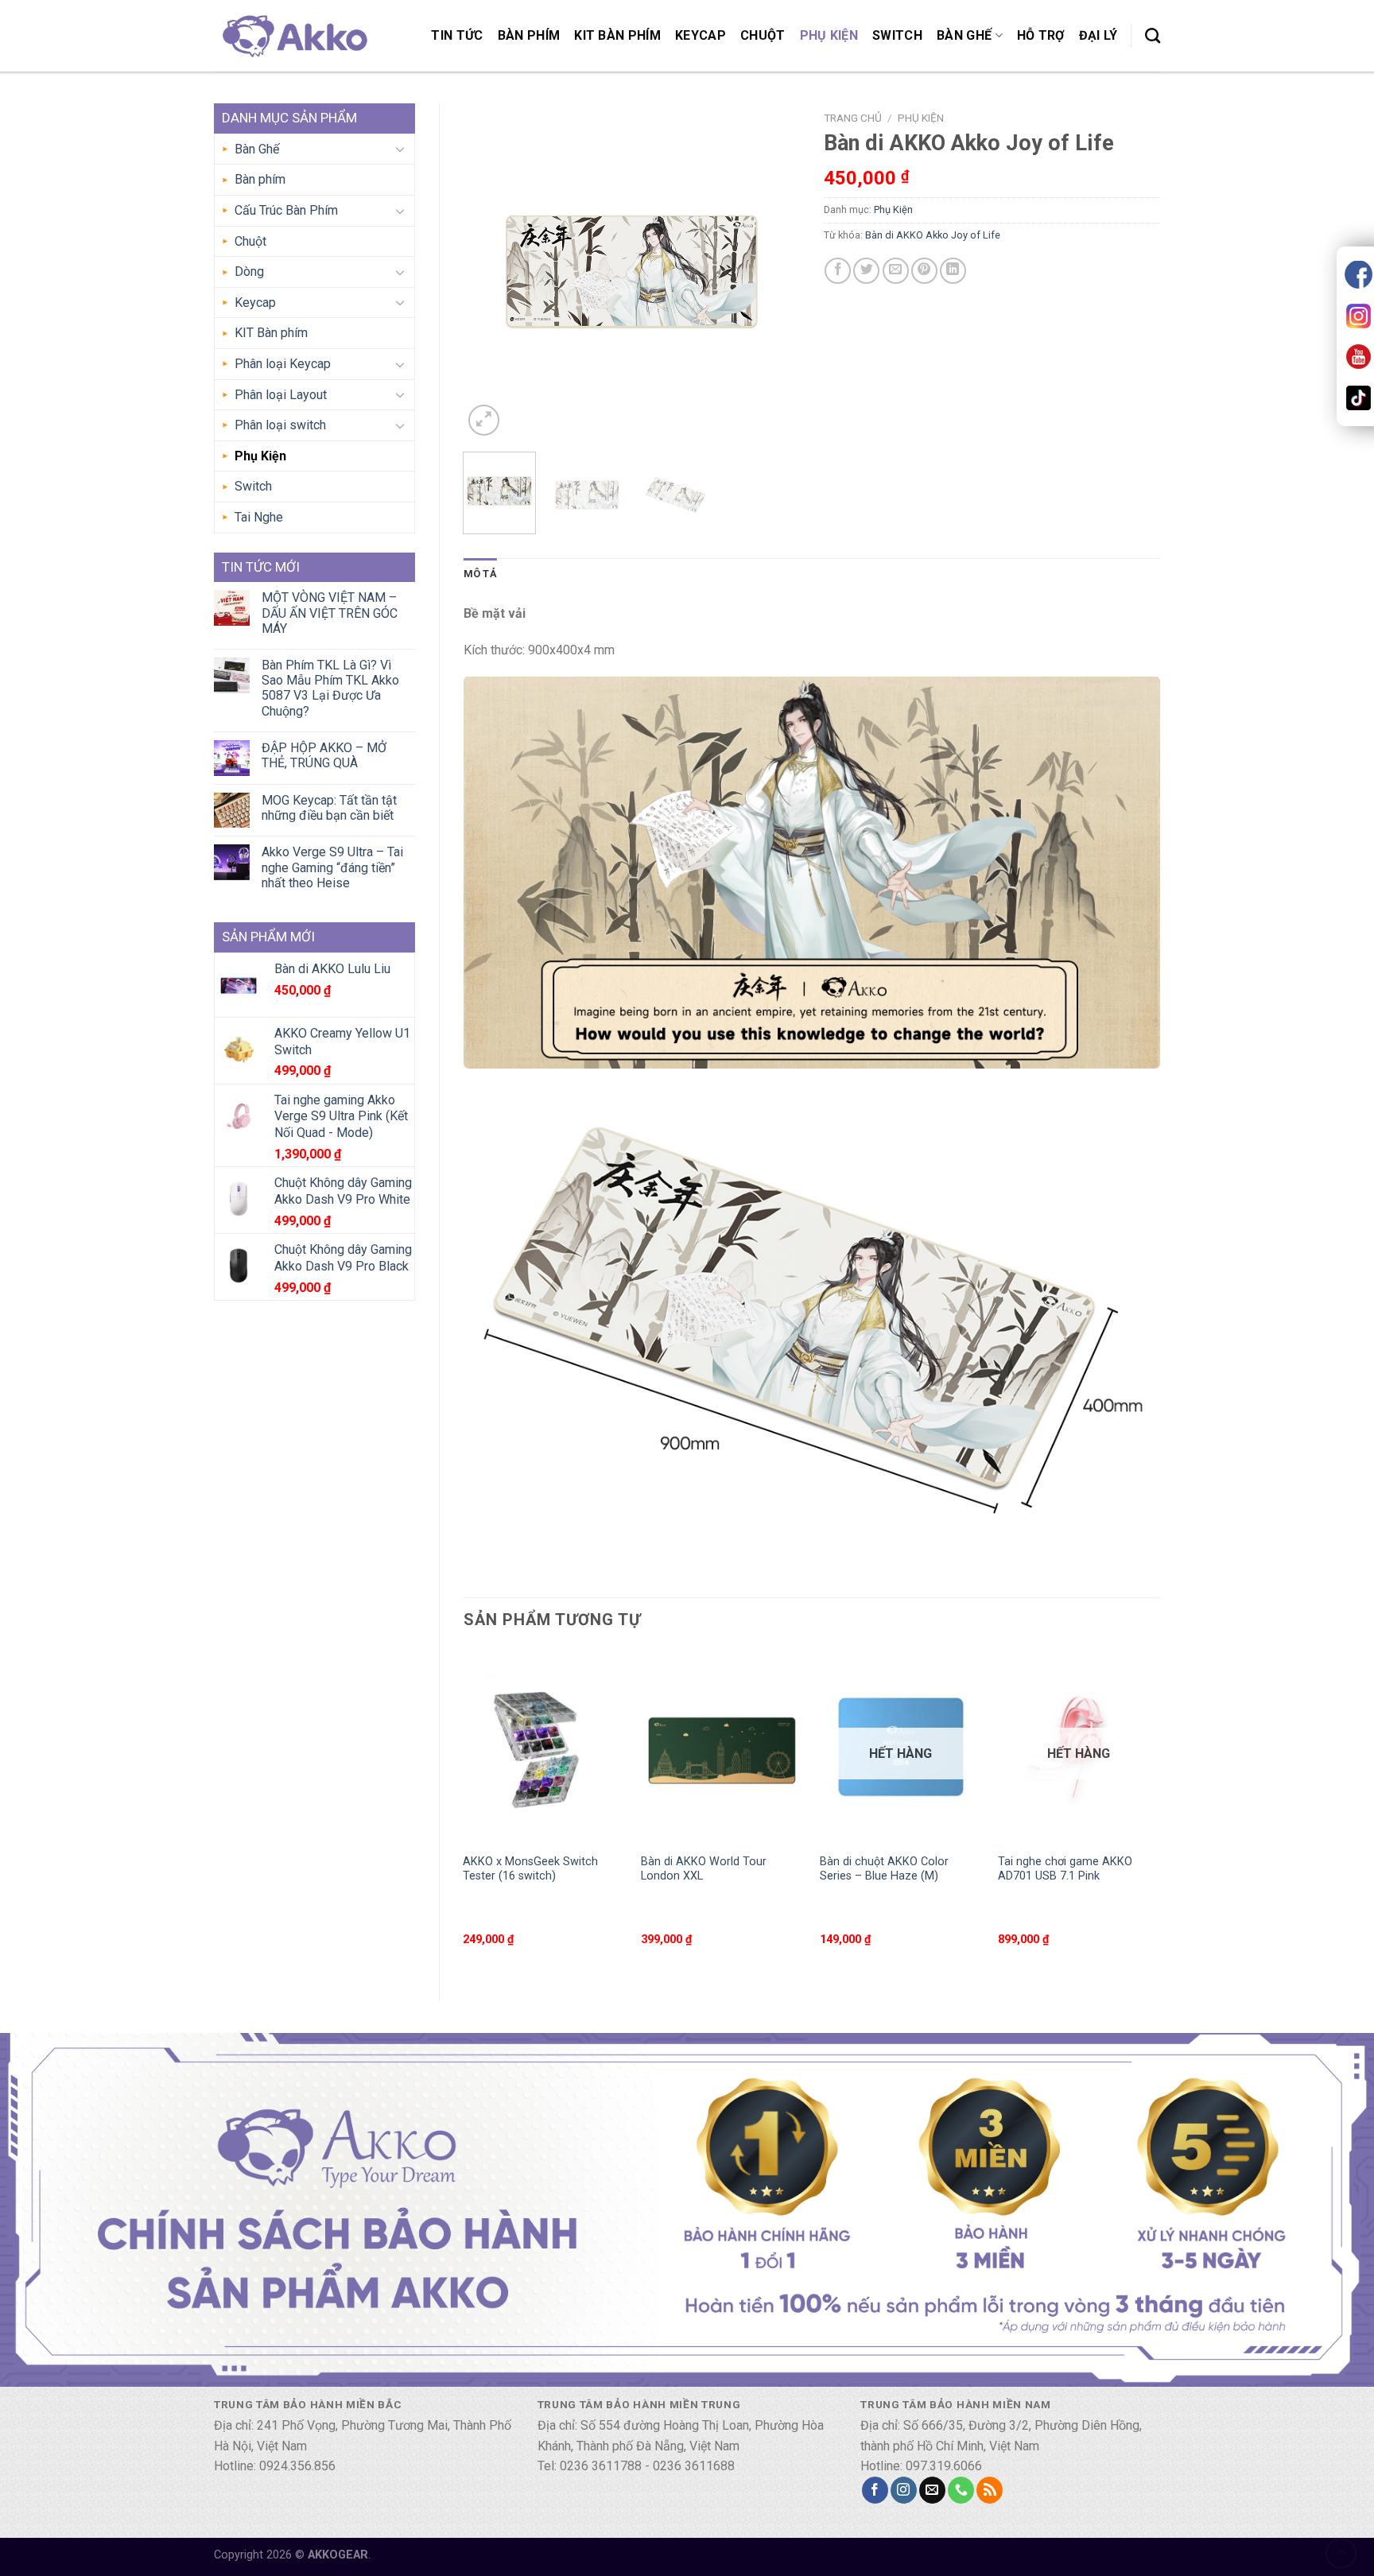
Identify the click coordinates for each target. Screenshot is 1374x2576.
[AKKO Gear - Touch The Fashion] (293, 35)
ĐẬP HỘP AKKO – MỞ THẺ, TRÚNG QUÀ (324, 755)
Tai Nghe (259, 517)
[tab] (480, 574)
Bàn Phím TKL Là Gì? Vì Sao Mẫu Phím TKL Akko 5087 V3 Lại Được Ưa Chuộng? (330, 688)
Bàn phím (529, 35)
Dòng (249, 272)
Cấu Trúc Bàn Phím (286, 210)
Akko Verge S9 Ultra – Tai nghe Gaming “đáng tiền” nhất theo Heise (332, 867)
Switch (897, 35)
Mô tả (480, 574)
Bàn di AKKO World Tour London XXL (704, 1869)
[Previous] (490, 272)
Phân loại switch (280, 425)
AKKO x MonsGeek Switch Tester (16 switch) (530, 1869)
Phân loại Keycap (283, 364)
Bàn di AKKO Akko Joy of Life (933, 235)
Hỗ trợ (1041, 35)
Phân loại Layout (281, 395)
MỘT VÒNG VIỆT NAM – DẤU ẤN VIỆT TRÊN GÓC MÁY (330, 613)
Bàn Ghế (964, 35)
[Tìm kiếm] (1153, 35)
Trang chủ (853, 118)
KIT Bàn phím (617, 35)
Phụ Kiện (829, 35)
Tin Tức (457, 35)
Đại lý (1098, 35)
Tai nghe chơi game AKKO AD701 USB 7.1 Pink (1065, 1869)
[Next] (773, 272)
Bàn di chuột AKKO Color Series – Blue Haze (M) (884, 1869)
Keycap (701, 35)
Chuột (763, 35)
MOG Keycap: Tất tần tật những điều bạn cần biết (329, 808)
